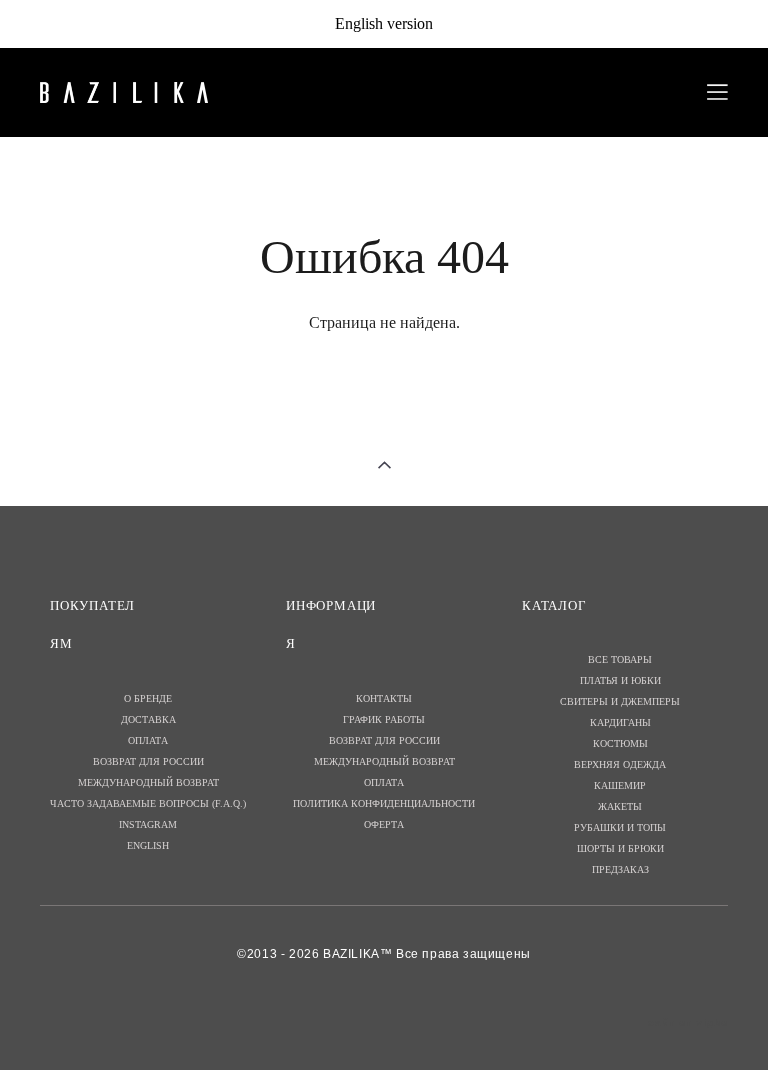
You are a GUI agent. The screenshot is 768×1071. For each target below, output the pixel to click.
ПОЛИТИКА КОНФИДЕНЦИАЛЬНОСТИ (384, 803)
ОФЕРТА (384, 824)
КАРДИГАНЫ (620, 722)
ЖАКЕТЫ (620, 806)
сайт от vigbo (688, 1023)
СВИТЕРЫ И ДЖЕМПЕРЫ (620, 701)
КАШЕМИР (620, 785)
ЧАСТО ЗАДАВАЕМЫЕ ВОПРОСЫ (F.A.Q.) (148, 803)
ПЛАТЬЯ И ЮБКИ (620, 680)
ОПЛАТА (148, 740)
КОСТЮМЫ (620, 743)
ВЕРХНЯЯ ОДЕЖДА (620, 764)
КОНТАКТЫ (384, 698)
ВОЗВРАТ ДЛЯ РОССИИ (148, 761)
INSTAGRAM (148, 824)
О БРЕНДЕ (148, 698)
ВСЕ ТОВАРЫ (620, 659)
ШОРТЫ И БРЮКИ (620, 848)
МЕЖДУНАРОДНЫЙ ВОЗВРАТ (148, 782)
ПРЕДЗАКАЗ (620, 869)
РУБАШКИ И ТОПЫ (620, 827)
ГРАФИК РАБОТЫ (384, 719)
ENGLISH (148, 845)
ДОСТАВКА (148, 719)
